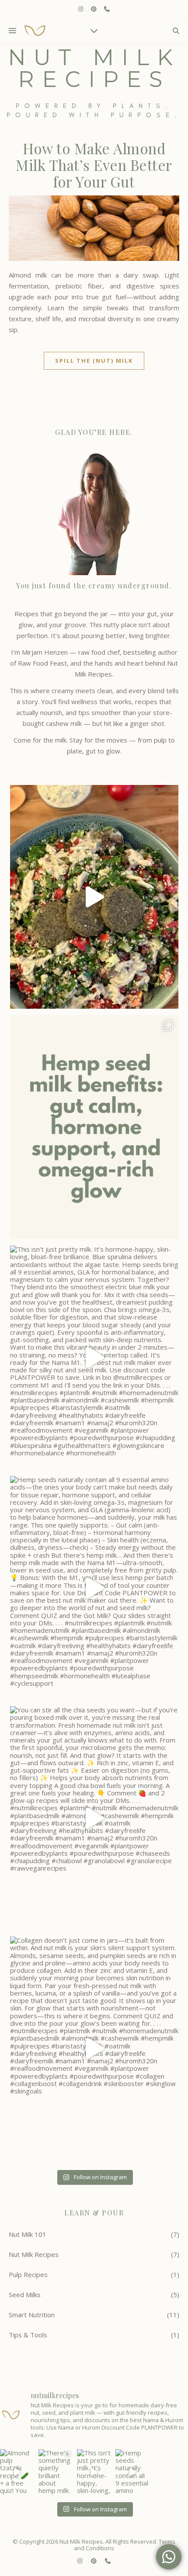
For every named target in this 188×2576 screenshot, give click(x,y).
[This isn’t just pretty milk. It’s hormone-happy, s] (94, 1357)
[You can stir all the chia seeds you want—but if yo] (94, 1818)
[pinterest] (94, 9)
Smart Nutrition (32, 2315)
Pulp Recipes (28, 2274)
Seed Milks (25, 2295)
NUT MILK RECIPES (94, 69)
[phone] (107, 9)
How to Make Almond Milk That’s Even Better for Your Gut (94, 165)
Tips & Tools (28, 2335)
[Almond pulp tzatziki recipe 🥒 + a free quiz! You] (94, 897)
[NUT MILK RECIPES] (35, 31)
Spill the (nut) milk (94, 361)
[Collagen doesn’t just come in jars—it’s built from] (94, 2048)
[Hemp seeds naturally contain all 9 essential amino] (94, 1588)
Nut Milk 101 (28, 2234)
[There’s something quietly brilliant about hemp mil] (94, 1127)
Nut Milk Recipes (34, 2254)
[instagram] (81, 9)
